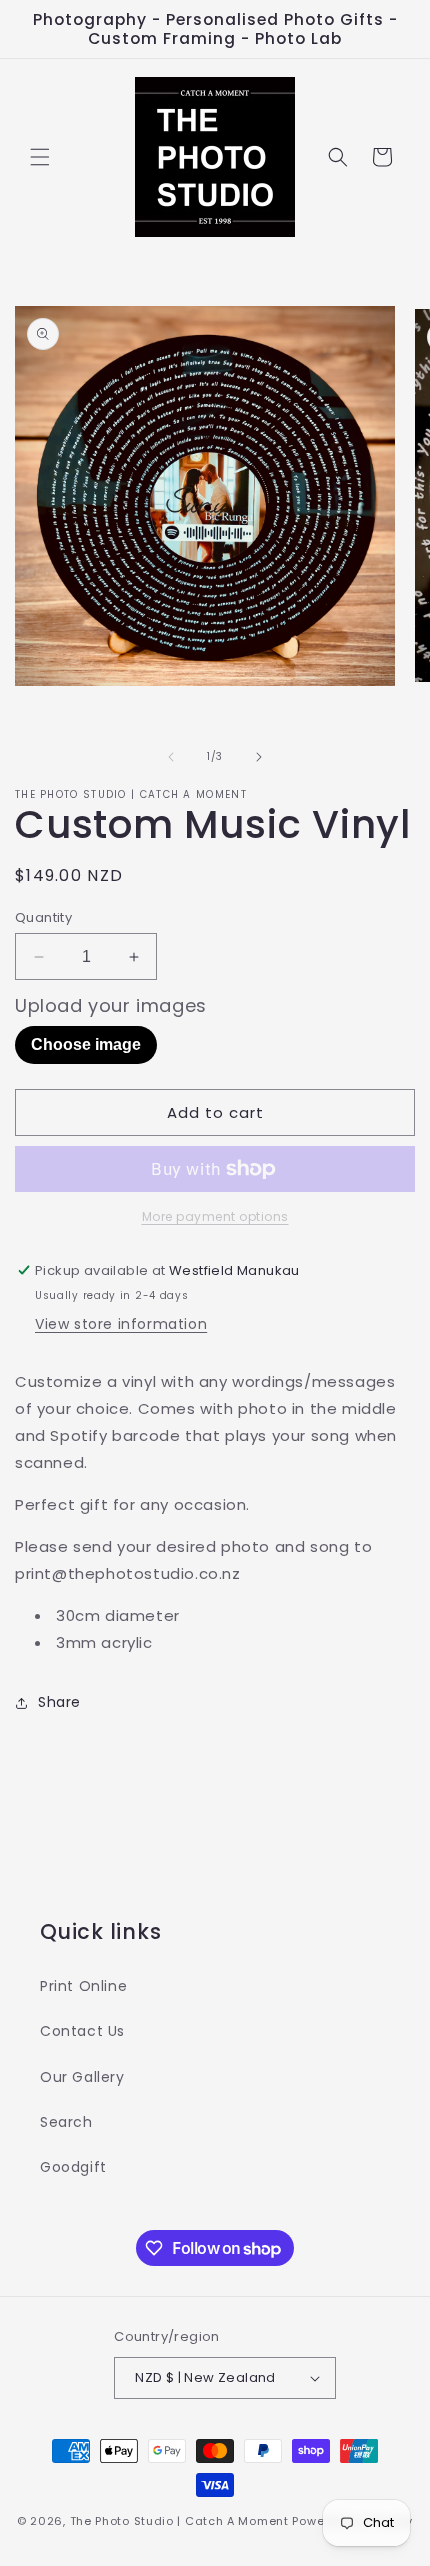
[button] (40, 157)
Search (66, 2122)
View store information (121, 1324)
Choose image (86, 1044)
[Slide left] (171, 757)
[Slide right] (259, 757)
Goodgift (73, 2167)
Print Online (83, 1986)
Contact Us (82, 2031)
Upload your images (111, 1006)
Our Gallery (82, 2077)
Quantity (43, 917)
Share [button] (59, 1702)
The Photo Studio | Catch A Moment (179, 2521)
